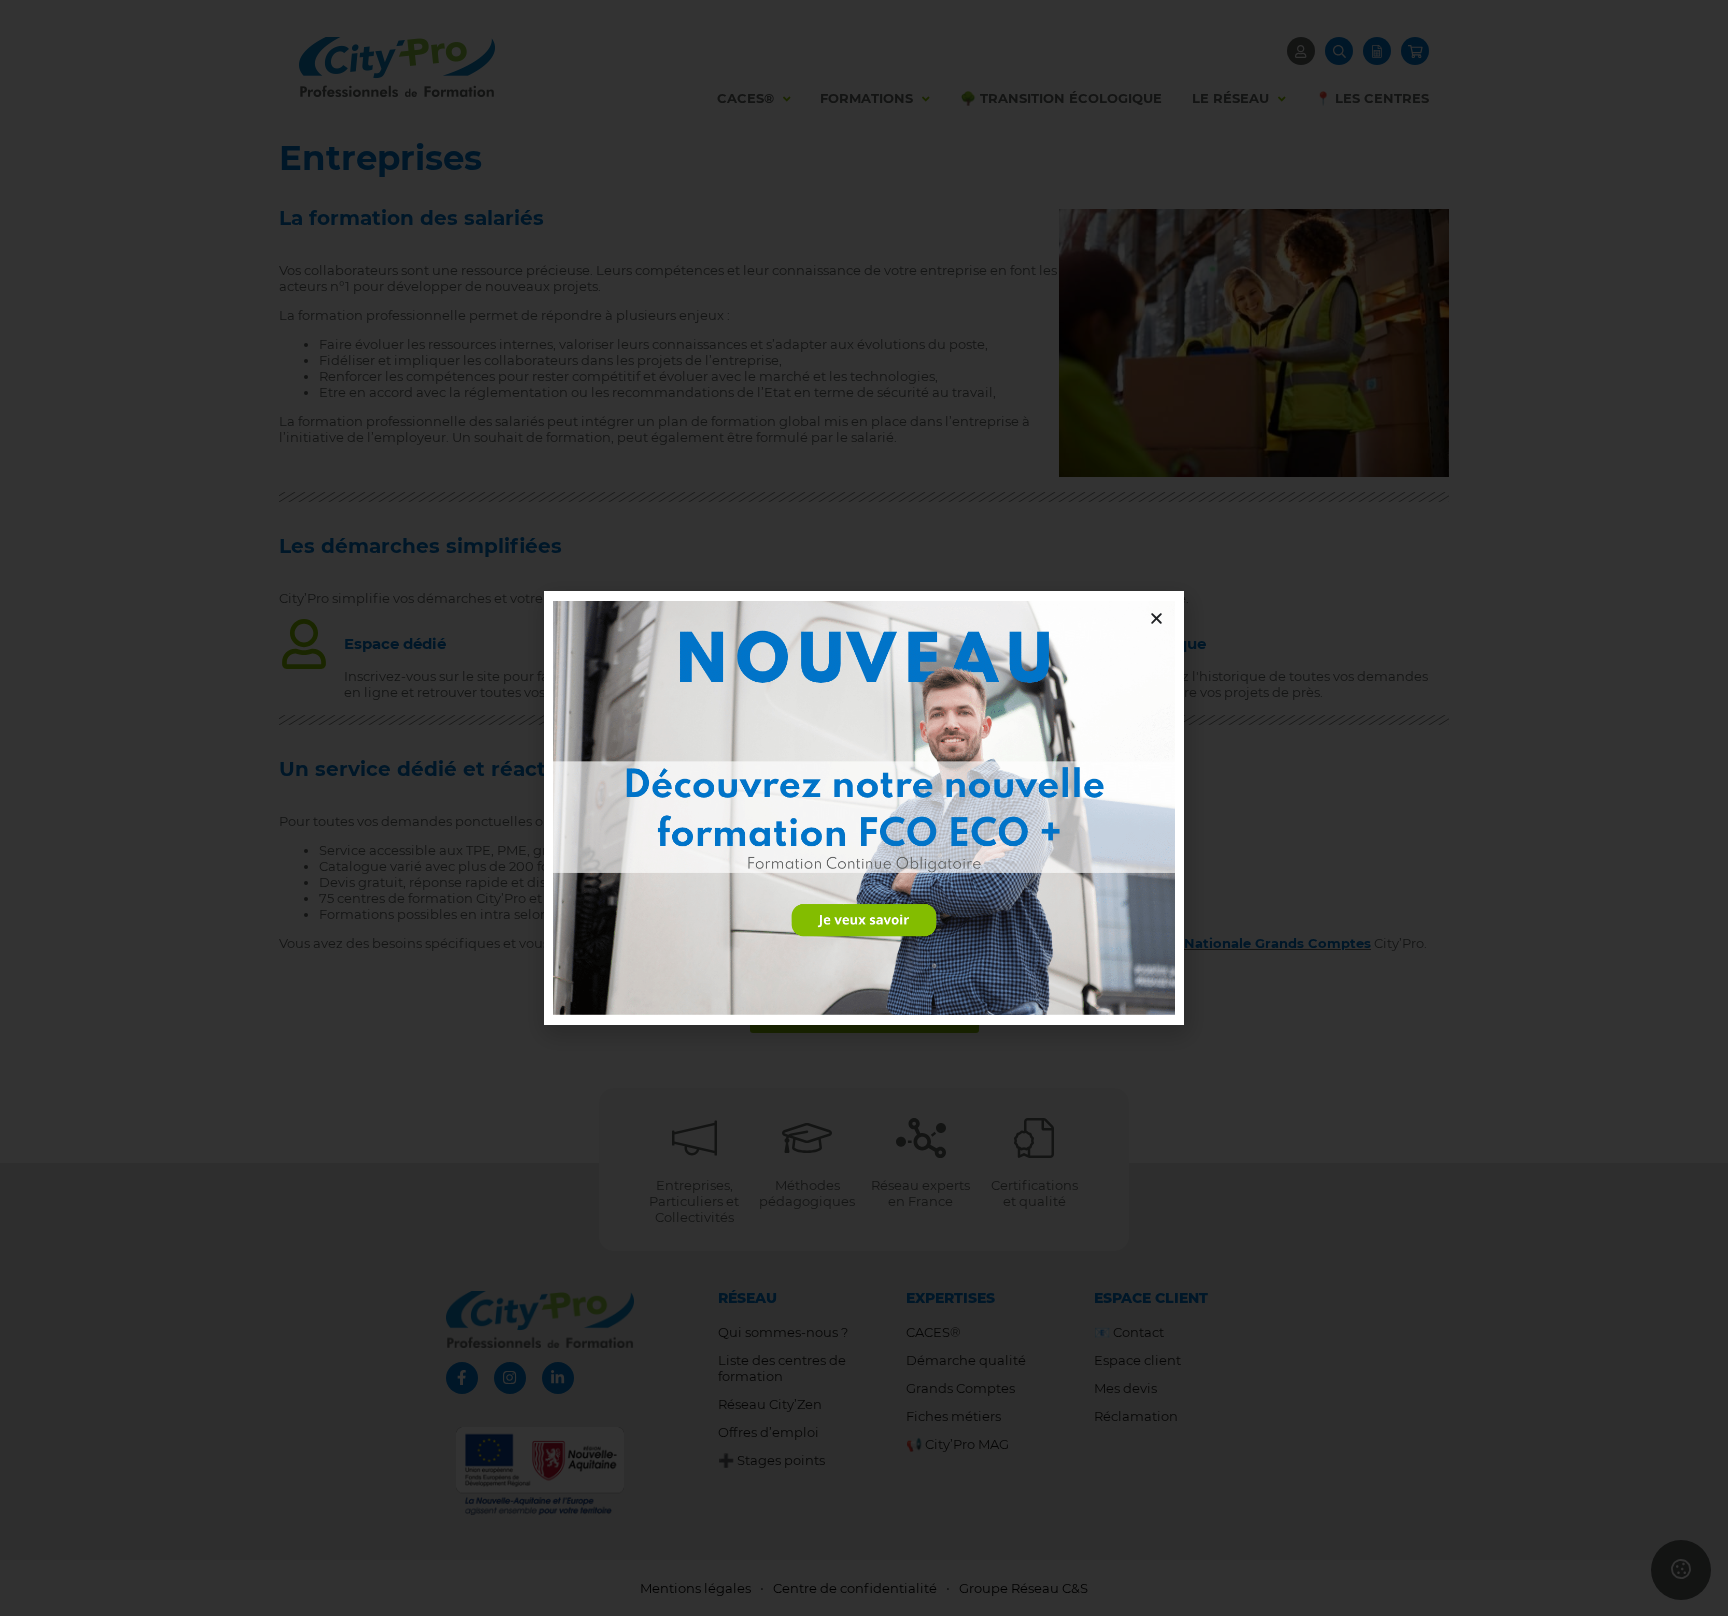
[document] (864, 808)
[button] (1156, 618)
